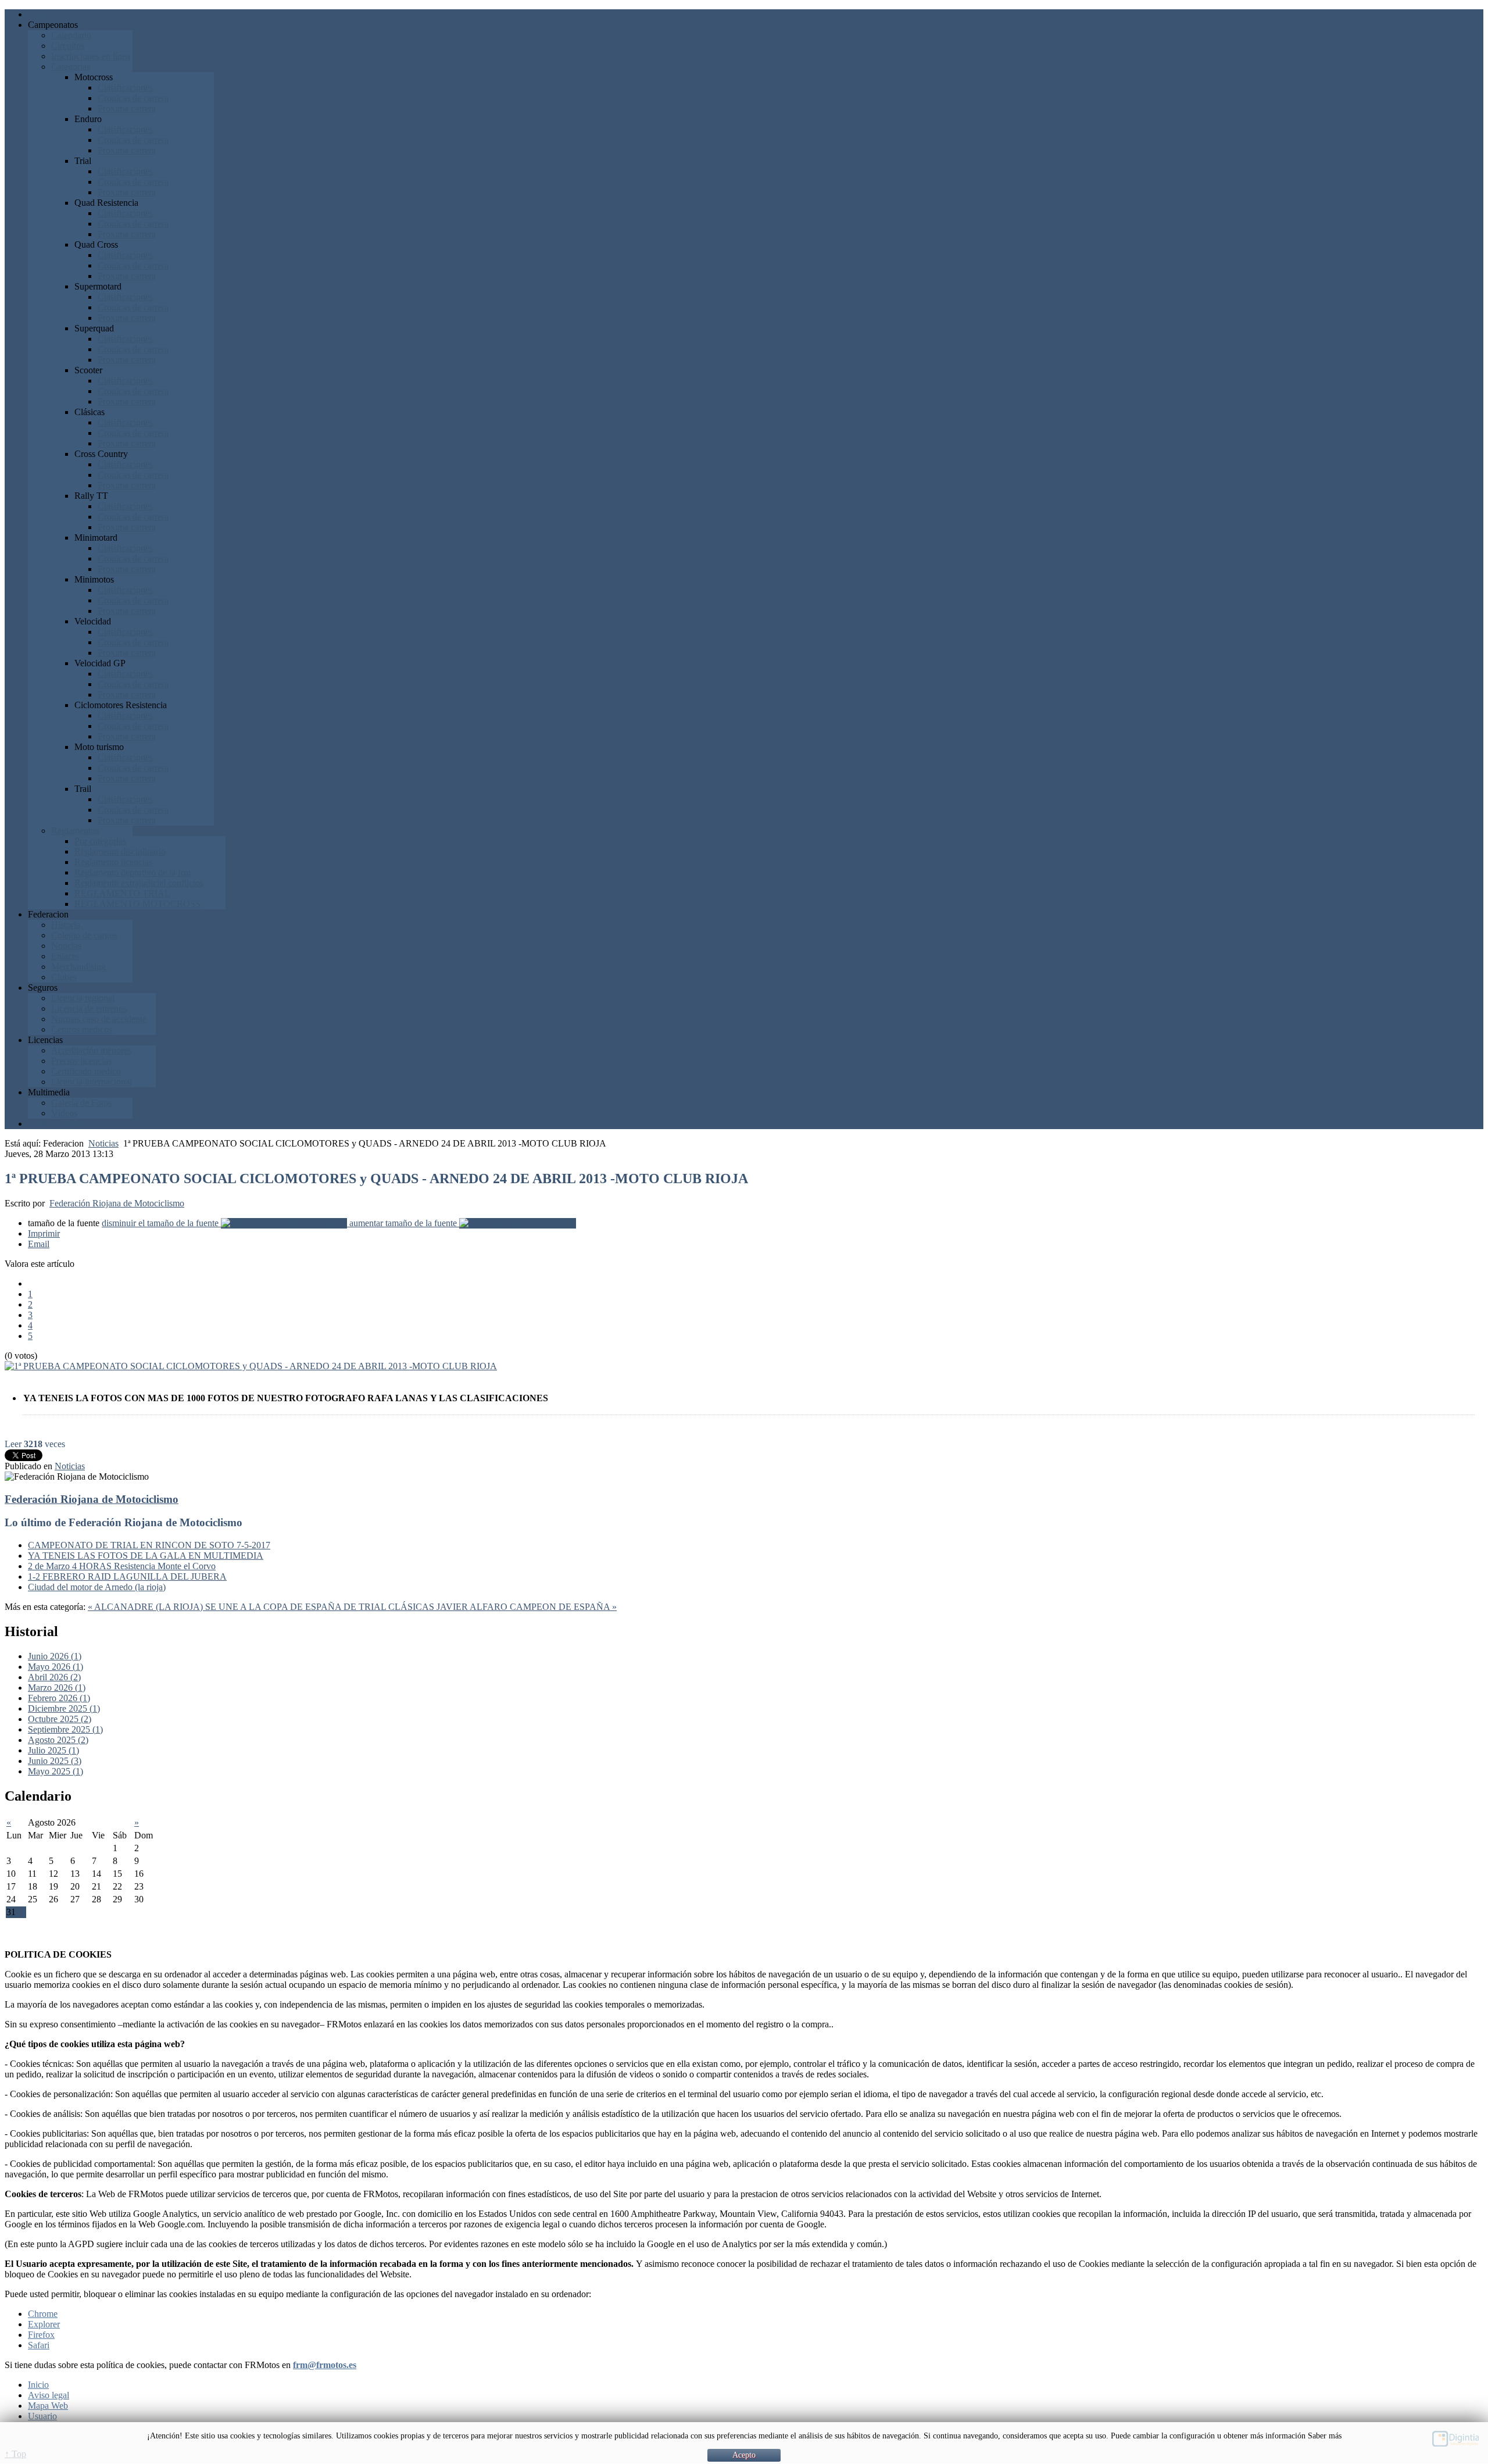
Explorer (44, 2324)
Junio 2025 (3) (55, 1761)
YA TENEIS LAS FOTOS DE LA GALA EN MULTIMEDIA (146, 1556)
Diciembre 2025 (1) (64, 1708)
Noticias (103, 1143)
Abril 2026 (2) (54, 1677)
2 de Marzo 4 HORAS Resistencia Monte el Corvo (122, 1566)
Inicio (38, 2385)
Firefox (41, 2335)
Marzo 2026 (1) (57, 1688)
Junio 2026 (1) (55, 1656)
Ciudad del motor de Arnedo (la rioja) (97, 1587)
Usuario (42, 2416)
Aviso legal (49, 2395)
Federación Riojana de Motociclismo (117, 1203)
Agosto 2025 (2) (58, 1740)
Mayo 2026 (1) (56, 1667)
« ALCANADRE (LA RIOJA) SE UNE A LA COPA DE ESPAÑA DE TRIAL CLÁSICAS (262, 1607)
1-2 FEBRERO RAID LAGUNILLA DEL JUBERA (127, 1576)
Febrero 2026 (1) (59, 1698)
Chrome (43, 2314)
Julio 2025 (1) (53, 1750)
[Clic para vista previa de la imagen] (251, 1366)
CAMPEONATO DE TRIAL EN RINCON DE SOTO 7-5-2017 (149, 1545)
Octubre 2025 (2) (60, 1719)
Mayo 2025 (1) (56, 1771)
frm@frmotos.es (325, 2365)
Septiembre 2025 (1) (65, 1729)
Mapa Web (48, 2406)
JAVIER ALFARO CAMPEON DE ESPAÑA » (527, 1607)
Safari (39, 2345)
